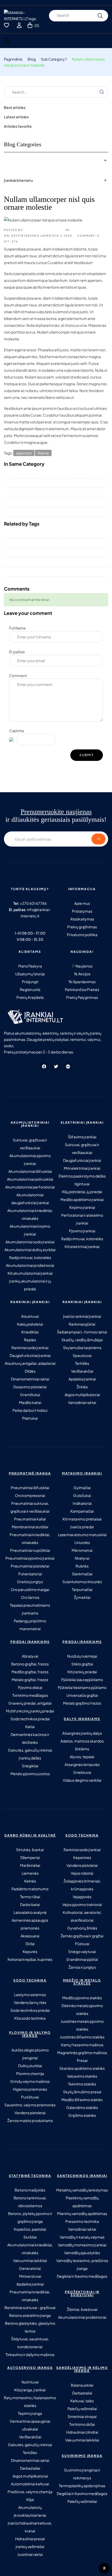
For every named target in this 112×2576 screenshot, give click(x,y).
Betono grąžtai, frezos (30, 1664)
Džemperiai (30, 1857)
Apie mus (82, 903)
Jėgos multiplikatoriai (82, 1395)
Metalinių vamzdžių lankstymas (82, 2190)
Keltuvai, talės (82, 2401)
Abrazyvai (30, 1656)
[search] (100, 16)
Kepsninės (82, 1857)
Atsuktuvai (30, 1316)
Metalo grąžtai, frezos (30, 1680)
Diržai (30, 1944)
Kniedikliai (30, 1332)
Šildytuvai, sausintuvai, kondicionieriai (30, 2343)
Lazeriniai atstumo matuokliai (82, 1535)
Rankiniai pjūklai (82, 1324)
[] (102, 92)
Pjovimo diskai (30, 1687)
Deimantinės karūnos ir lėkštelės (30, 1738)
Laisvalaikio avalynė (30, 1912)
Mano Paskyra (30, 966)
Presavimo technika (82, 2221)
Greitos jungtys (30, 1582)
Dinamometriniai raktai (30, 1379)
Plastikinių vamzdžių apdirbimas (82, 2202)
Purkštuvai (30, 2097)
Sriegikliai (30, 1766)
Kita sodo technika (30, 2018)
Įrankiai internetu (18, 180)
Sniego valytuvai (82, 1951)
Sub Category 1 (86, 230)
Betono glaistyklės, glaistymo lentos (30, 2327)
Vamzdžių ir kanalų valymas (82, 2237)
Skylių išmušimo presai (82, 2092)
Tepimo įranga (30, 2413)
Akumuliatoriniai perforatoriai (30, 1187)
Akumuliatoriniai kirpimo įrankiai (30, 1230)
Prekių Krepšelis (30, 997)
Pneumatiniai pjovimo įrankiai (30, 1558)
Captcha (17, 731)
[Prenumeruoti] (98, 839)
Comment (18, 675)
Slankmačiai (82, 1574)
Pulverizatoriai (30, 1574)
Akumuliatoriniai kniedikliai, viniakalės (30, 1214)
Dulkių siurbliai (30, 2066)
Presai (82, 2060)
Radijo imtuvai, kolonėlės (30, 1257)
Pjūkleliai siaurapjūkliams (82, 1680)
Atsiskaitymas (82, 919)
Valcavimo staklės (82, 2076)
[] (10, 2566)
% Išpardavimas (82, 982)
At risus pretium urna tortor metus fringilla (38, 473)
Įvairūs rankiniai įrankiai (82, 1316)
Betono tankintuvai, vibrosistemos (30, 2202)
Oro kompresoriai (30, 1495)
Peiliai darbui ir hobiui (30, 1410)
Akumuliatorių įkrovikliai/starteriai (30, 2511)
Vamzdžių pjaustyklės (82, 2253)
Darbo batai (30, 1904)
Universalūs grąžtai (82, 1695)
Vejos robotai (82, 1873)
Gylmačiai (82, 1488)
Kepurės (30, 1951)
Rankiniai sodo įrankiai (30, 1348)
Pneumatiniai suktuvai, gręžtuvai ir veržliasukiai (30, 1507)
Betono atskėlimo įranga (30, 2315)
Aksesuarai (30, 1936)
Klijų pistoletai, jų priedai (82, 1192)
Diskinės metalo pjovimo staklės (82, 2009)
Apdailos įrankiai (82, 1379)
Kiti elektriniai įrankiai (82, 1246)
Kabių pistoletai (30, 1324)
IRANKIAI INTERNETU (43, 230)
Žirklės (82, 1387)
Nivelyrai (82, 1558)
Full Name (17, 628)
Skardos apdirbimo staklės (82, 2068)
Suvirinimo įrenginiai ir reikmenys (82, 2474)
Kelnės (30, 1881)
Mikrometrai (82, 1550)
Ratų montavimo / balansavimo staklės (30, 2402)
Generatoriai (30, 2268)
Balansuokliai (82, 2385)
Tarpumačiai (82, 1589)
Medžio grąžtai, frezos (30, 1672)
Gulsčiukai (82, 1495)
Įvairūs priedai (82, 1527)
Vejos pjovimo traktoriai (82, 1904)
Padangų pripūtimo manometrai (30, 1625)
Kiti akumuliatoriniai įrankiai (30, 1273)
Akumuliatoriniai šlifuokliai (30, 1171)
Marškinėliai (30, 1865)
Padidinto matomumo (30, 1889)
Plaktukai (30, 1418)
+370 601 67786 (33, 903)
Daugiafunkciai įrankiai (82, 1160)
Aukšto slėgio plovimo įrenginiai (30, 2054)
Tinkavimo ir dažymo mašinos (30, 2354)
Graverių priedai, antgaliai (30, 1703)
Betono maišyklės (30, 2190)
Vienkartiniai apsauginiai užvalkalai (30, 2425)
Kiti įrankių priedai (82, 1672)
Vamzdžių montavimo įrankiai (82, 2245)
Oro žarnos (30, 1597)
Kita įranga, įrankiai (30, 2390)
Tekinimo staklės (82, 2084)
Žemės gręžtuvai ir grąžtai (82, 1936)
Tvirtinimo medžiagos (30, 1695)
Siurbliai (30, 2237)
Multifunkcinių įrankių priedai (30, 1711)
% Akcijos (82, 974)
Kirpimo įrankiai (82, 1207)
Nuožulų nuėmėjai (82, 1656)
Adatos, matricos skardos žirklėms (82, 1745)
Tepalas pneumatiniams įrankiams (30, 1609)
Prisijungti (30, 982)
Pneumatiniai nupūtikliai (30, 1550)
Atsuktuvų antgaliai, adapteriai (30, 1363)
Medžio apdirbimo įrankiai (82, 1199)
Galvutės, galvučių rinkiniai (30, 1750)
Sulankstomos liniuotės (82, 1582)
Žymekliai (82, 1597)
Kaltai (30, 1727)
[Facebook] (44, 1066)
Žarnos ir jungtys (82, 1967)
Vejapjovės (82, 1897)
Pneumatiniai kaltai (30, 1519)
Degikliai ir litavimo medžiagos (82, 2276)
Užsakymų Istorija (30, 974)
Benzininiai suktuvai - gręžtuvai (30, 2307)
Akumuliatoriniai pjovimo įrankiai (30, 1159)
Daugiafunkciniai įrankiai (30, 1355)
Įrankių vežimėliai (30, 2546)
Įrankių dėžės (30, 1758)
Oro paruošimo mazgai (30, 1589)
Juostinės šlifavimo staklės (82, 2037)
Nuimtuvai (30, 2382)
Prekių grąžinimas (82, 927)
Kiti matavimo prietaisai (82, 1519)
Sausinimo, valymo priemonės (30, 2105)
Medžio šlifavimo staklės (82, 2100)
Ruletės (82, 1566)
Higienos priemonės (30, 2089)
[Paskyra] (20, 25)
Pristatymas (82, 911)
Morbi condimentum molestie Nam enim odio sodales (49, 512)
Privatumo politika (82, 935)
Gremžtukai (30, 1395)
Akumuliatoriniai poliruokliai (30, 1179)
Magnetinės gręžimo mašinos (82, 2053)
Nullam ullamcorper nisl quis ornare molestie (41, 533)
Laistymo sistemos (30, 1995)
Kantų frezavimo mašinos (82, 2045)
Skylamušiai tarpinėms (82, 1348)
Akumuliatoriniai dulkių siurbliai (30, 1250)
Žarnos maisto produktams (30, 2120)
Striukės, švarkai (30, 1850)
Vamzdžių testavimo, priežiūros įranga (82, 2264)
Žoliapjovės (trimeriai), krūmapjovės (82, 1885)
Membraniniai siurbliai (30, 1527)
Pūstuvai (82, 1944)
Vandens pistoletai (82, 1865)
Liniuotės (82, 1542)
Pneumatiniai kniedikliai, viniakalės (30, 1538)
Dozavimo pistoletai (30, 1387)
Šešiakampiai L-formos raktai (82, 1332)
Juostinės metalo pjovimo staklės (82, 2025)
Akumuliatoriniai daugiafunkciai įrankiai (30, 1199)
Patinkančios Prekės (82, 989)
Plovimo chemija (30, 2073)
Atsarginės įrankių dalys (82, 1733)
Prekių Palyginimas (82, 997)
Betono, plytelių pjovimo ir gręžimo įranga (30, 2217)
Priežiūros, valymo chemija (30, 2492)
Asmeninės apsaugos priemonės (30, 1924)
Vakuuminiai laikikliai (30, 2260)
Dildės (30, 1371)
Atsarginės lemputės (82, 1764)
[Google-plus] (68, 1066)
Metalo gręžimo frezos (82, 1703)
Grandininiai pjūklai (82, 1959)
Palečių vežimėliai (82, 2409)
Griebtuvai (82, 1772)
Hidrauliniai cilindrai (82, 2432)
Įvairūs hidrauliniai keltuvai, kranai (30, 2527)
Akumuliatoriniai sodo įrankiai (30, 1242)
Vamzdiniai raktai (82, 1402)
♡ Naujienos (82, 966)
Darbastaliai (30, 2468)
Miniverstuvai (30, 2276)
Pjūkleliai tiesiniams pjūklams (82, 1687)
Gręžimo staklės (82, 2115)
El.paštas (17, 652)
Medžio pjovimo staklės (82, 1998)
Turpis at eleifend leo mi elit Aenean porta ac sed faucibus (52, 543)
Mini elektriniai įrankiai (82, 1168)
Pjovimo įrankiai (82, 1231)
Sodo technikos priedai (30, 1719)
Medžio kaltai (30, 1402)
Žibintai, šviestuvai (82, 2309)
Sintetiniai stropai (82, 2416)
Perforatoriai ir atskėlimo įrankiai (82, 1219)
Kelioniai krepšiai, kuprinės (30, 1959)
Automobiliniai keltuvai (30, 2484)
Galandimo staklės (82, 2107)
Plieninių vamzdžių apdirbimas (82, 2213)
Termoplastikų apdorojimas (82, 2486)
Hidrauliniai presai (30, 2539)
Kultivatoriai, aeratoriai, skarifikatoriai (82, 1916)
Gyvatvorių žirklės (82, 1928)
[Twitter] (56, 1066)
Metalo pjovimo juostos (30, 1774)
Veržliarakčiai (82, 1371)
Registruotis (30, 989)
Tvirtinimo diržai (82, 2424)
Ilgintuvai (82, 1184)
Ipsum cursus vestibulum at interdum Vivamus (42, 483)
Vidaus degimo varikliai (82, 1780)
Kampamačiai (82, 1511)
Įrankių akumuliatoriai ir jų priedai (30, 1285)
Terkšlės (82, 1363)
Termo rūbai (30, 1897)
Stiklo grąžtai (82, 1664)
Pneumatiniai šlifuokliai (30, 1488)
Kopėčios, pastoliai (30, 2229)
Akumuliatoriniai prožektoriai (30, 1265)
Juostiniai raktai (30, 2554)
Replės (30, 1340)
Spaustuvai (82, 1355)
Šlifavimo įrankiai (82, 1137)
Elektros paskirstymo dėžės (82, 1176)
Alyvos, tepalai (82, 1757)
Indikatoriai (82, 1503)
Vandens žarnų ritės (30, 2002)
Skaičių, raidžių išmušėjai (82, 1340)
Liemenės (30, 1873)
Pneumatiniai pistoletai (30, 1566)
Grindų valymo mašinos (30, 2081)
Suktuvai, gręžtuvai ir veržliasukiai (30, 1144)
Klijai (30, 2499)
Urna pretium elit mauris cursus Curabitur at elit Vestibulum (53, 493)
